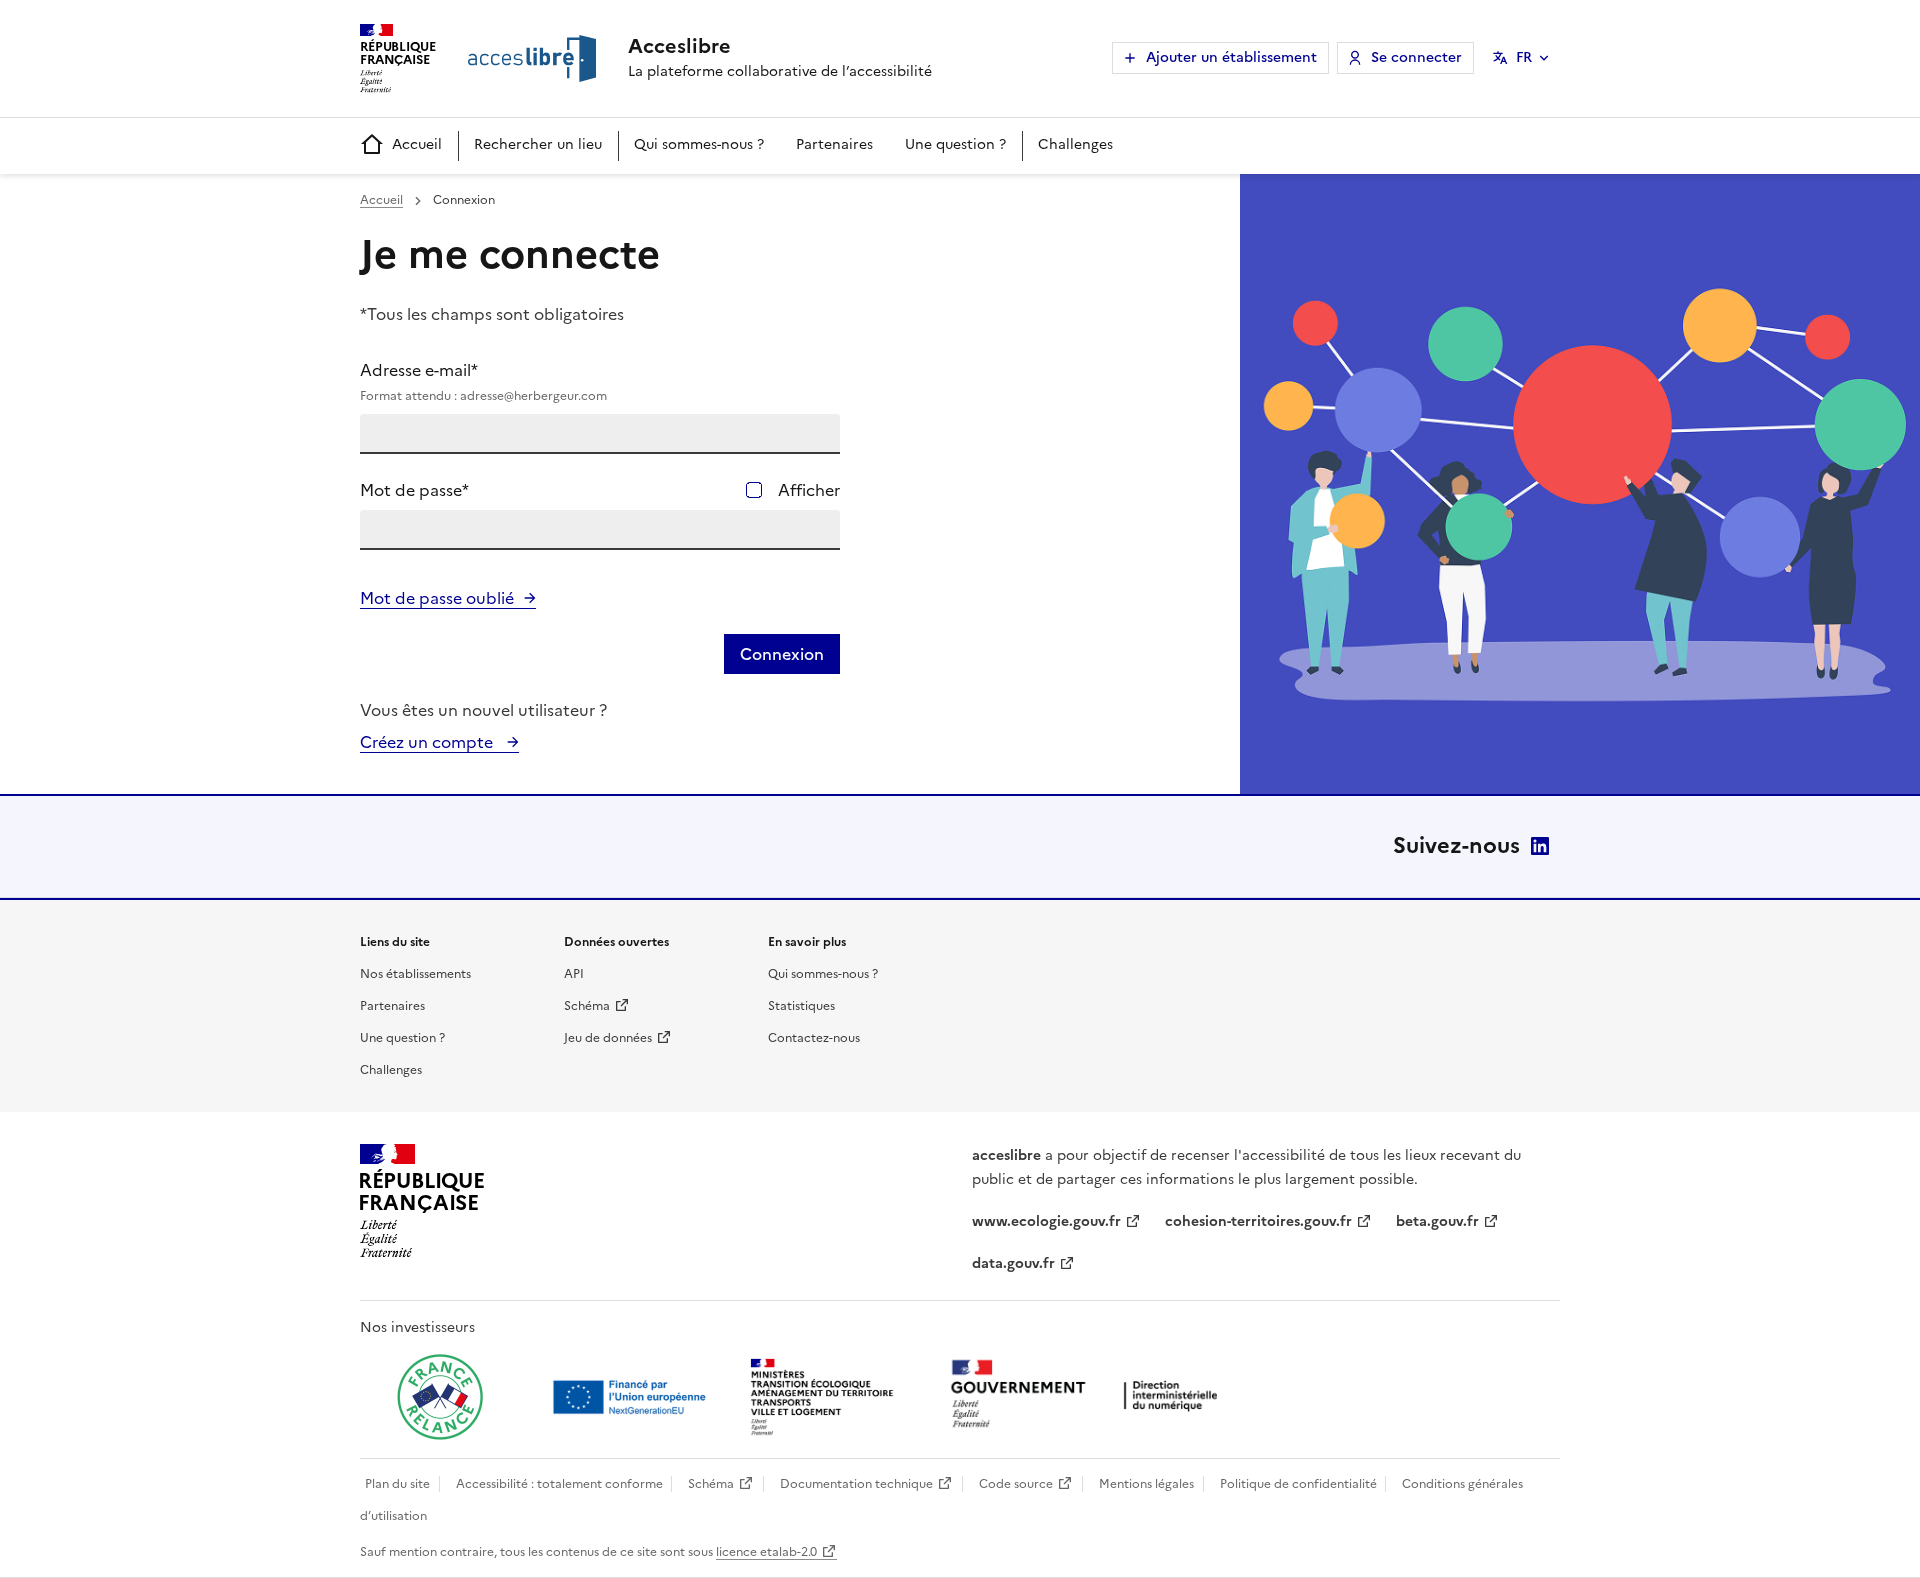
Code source (1016, 1484)
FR (1524, 57)
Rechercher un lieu (538, 144)
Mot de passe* (414, 490)
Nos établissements (415, 974)
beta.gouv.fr (1437, 1221)
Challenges (1075, 144)
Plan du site (397, 1484)
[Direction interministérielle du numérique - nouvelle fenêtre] (1089, 1395)
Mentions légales (1146, 1484)
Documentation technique (856, 1484)
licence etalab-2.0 (766, 1552)
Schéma (587, 1006)
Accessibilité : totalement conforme (559, 1484)
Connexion (782, 654)
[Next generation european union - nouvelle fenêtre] (632, 1397)
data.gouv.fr (1013, 1263)
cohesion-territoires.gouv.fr (1258, 1221)
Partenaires (834, 144)
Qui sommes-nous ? (699, 144)
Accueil (417, 144)
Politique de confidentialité (1298, 1484)
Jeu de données (608, 1038)
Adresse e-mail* (483, 381)
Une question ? (955, 144)
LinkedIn (1540, 846)
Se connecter (1416, 57)
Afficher (809, 490)
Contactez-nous (814, 1038)
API (574, 974)
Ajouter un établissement (1231, 57)
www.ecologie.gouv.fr (1046, 1221)
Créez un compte (428, 742)
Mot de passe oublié (437, 598)
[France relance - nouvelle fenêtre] (440, 1397)
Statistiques (801, 1006)
